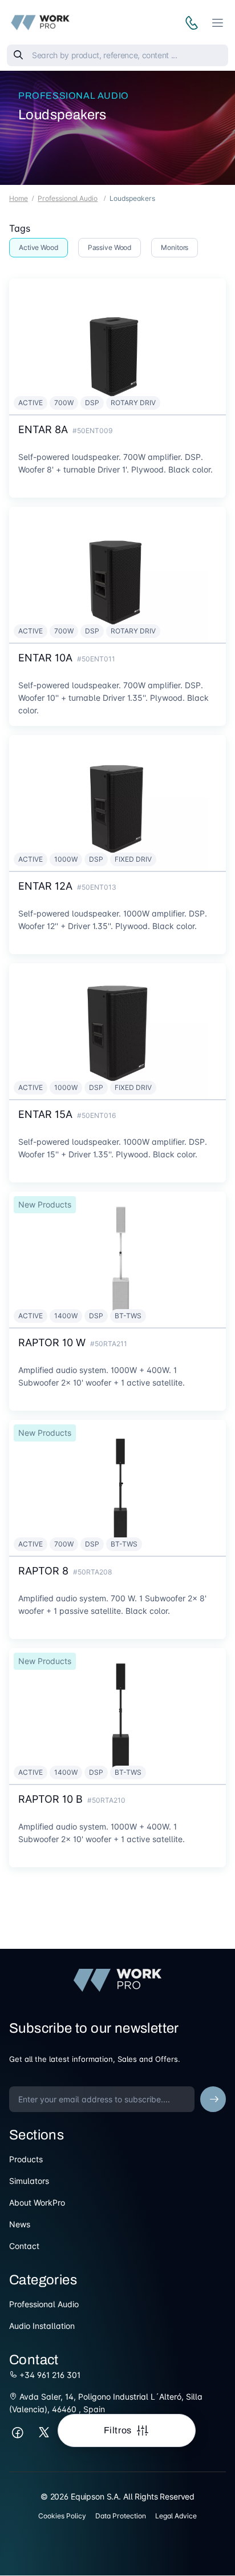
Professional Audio (74, 96)
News (20, 2224)
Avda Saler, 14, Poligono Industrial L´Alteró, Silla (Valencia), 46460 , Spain (106, 2403)
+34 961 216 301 (49, 2375)
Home (19, 198)
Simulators (29, 2181)
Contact (24, 2246)
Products (26, 2159)
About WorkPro (37, 2202)
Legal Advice (176, 2516)
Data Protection (121, 2516)
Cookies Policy (62, 2516)
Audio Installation (42, 2326)
